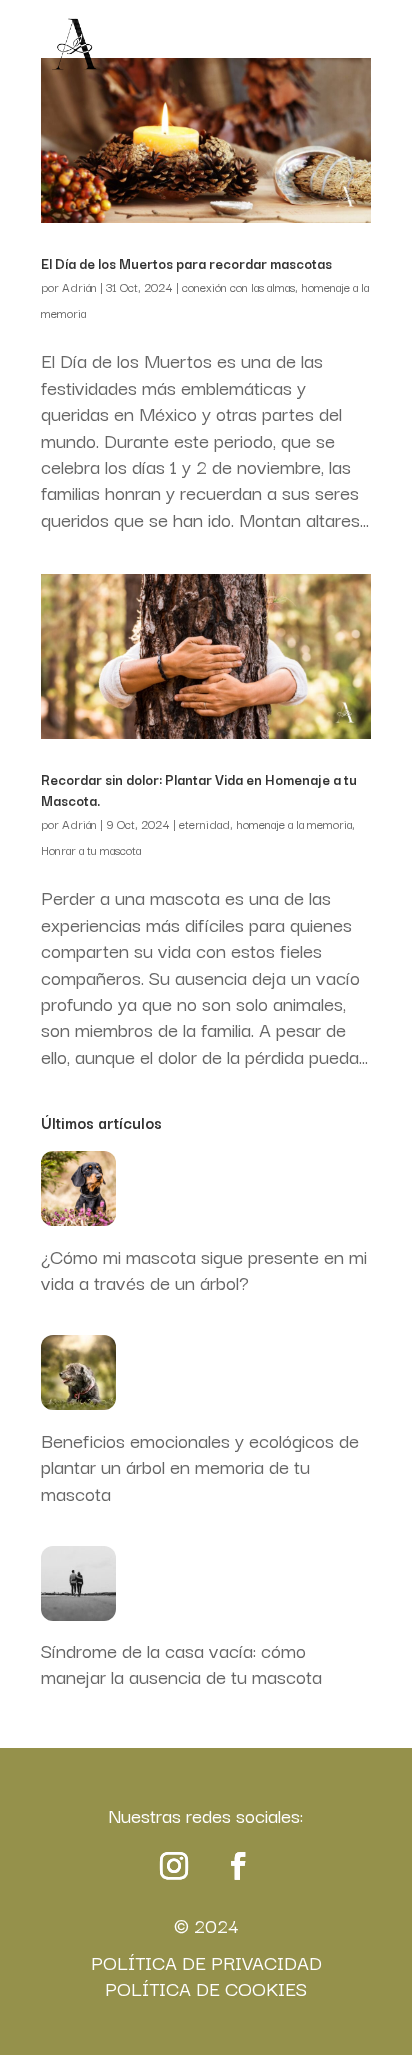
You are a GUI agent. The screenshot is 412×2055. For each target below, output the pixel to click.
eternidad (204, 823)
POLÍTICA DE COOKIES (206, 1988)
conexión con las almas (238, 286)
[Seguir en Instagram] (174, 1866)
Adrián (79, 286)
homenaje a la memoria (294, 823)
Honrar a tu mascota (91, 849)
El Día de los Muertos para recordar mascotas (186, 263)
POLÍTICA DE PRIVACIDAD (206, 1962)
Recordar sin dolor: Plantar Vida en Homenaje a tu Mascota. (199, 789)
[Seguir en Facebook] (238, 1866)
